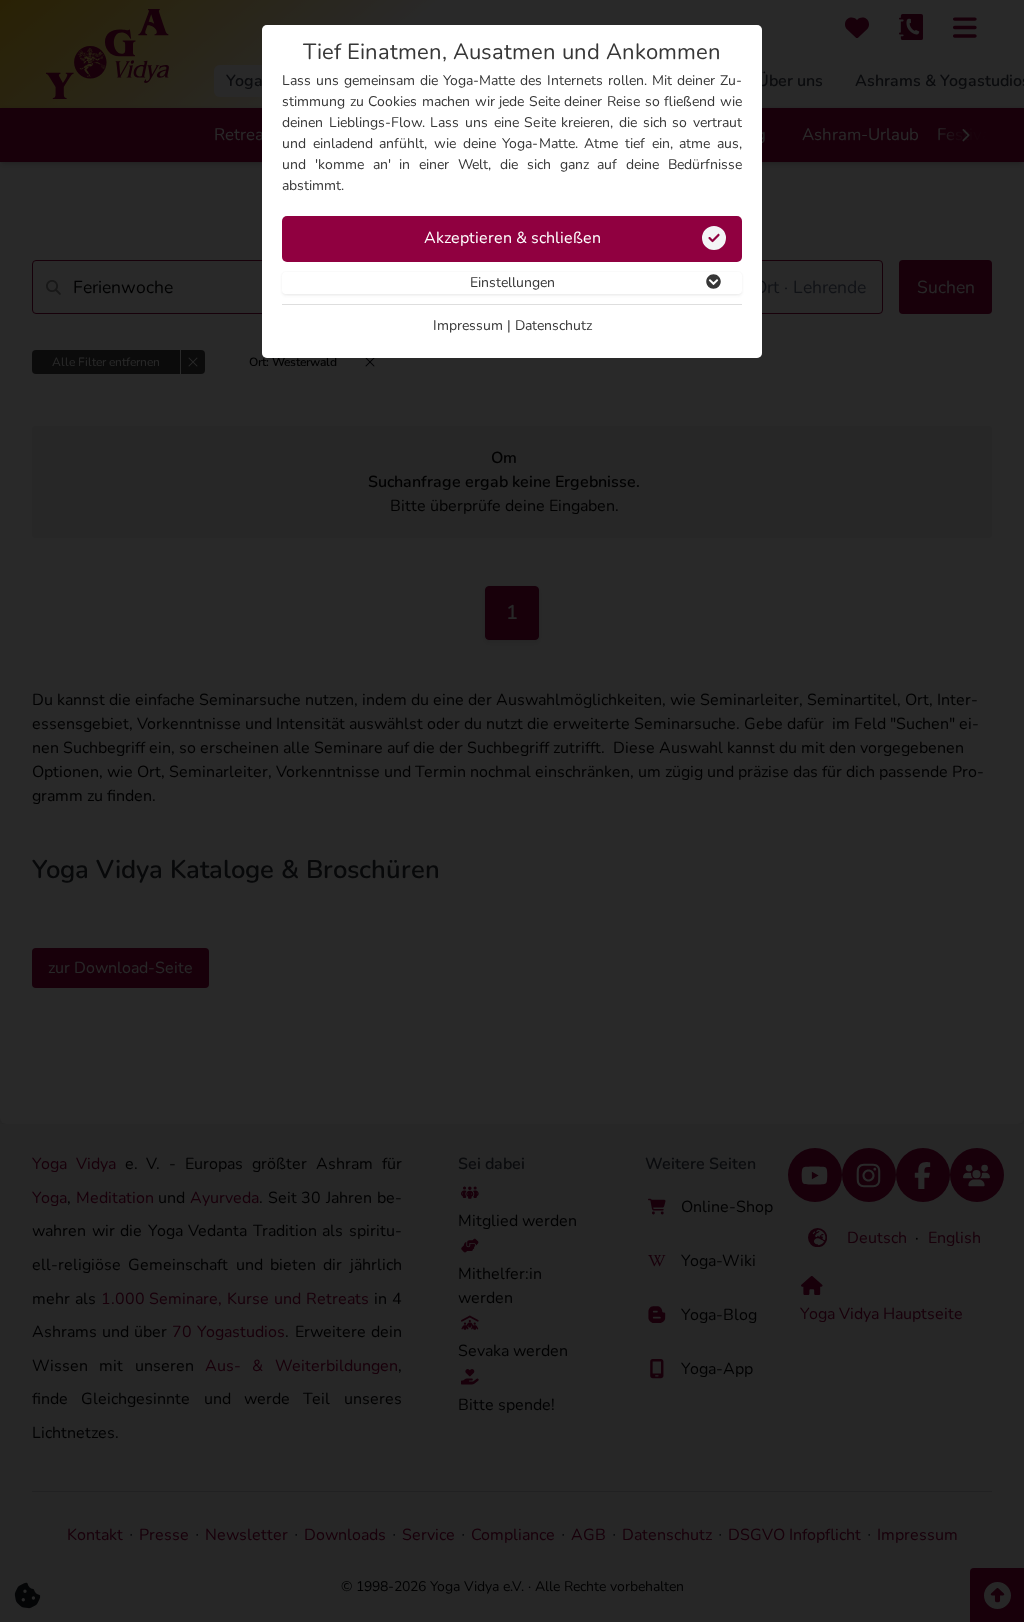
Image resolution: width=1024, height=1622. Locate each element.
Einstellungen (512, 282)
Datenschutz (553, 325)
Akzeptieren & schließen (512, 238)
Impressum (468, 325)
